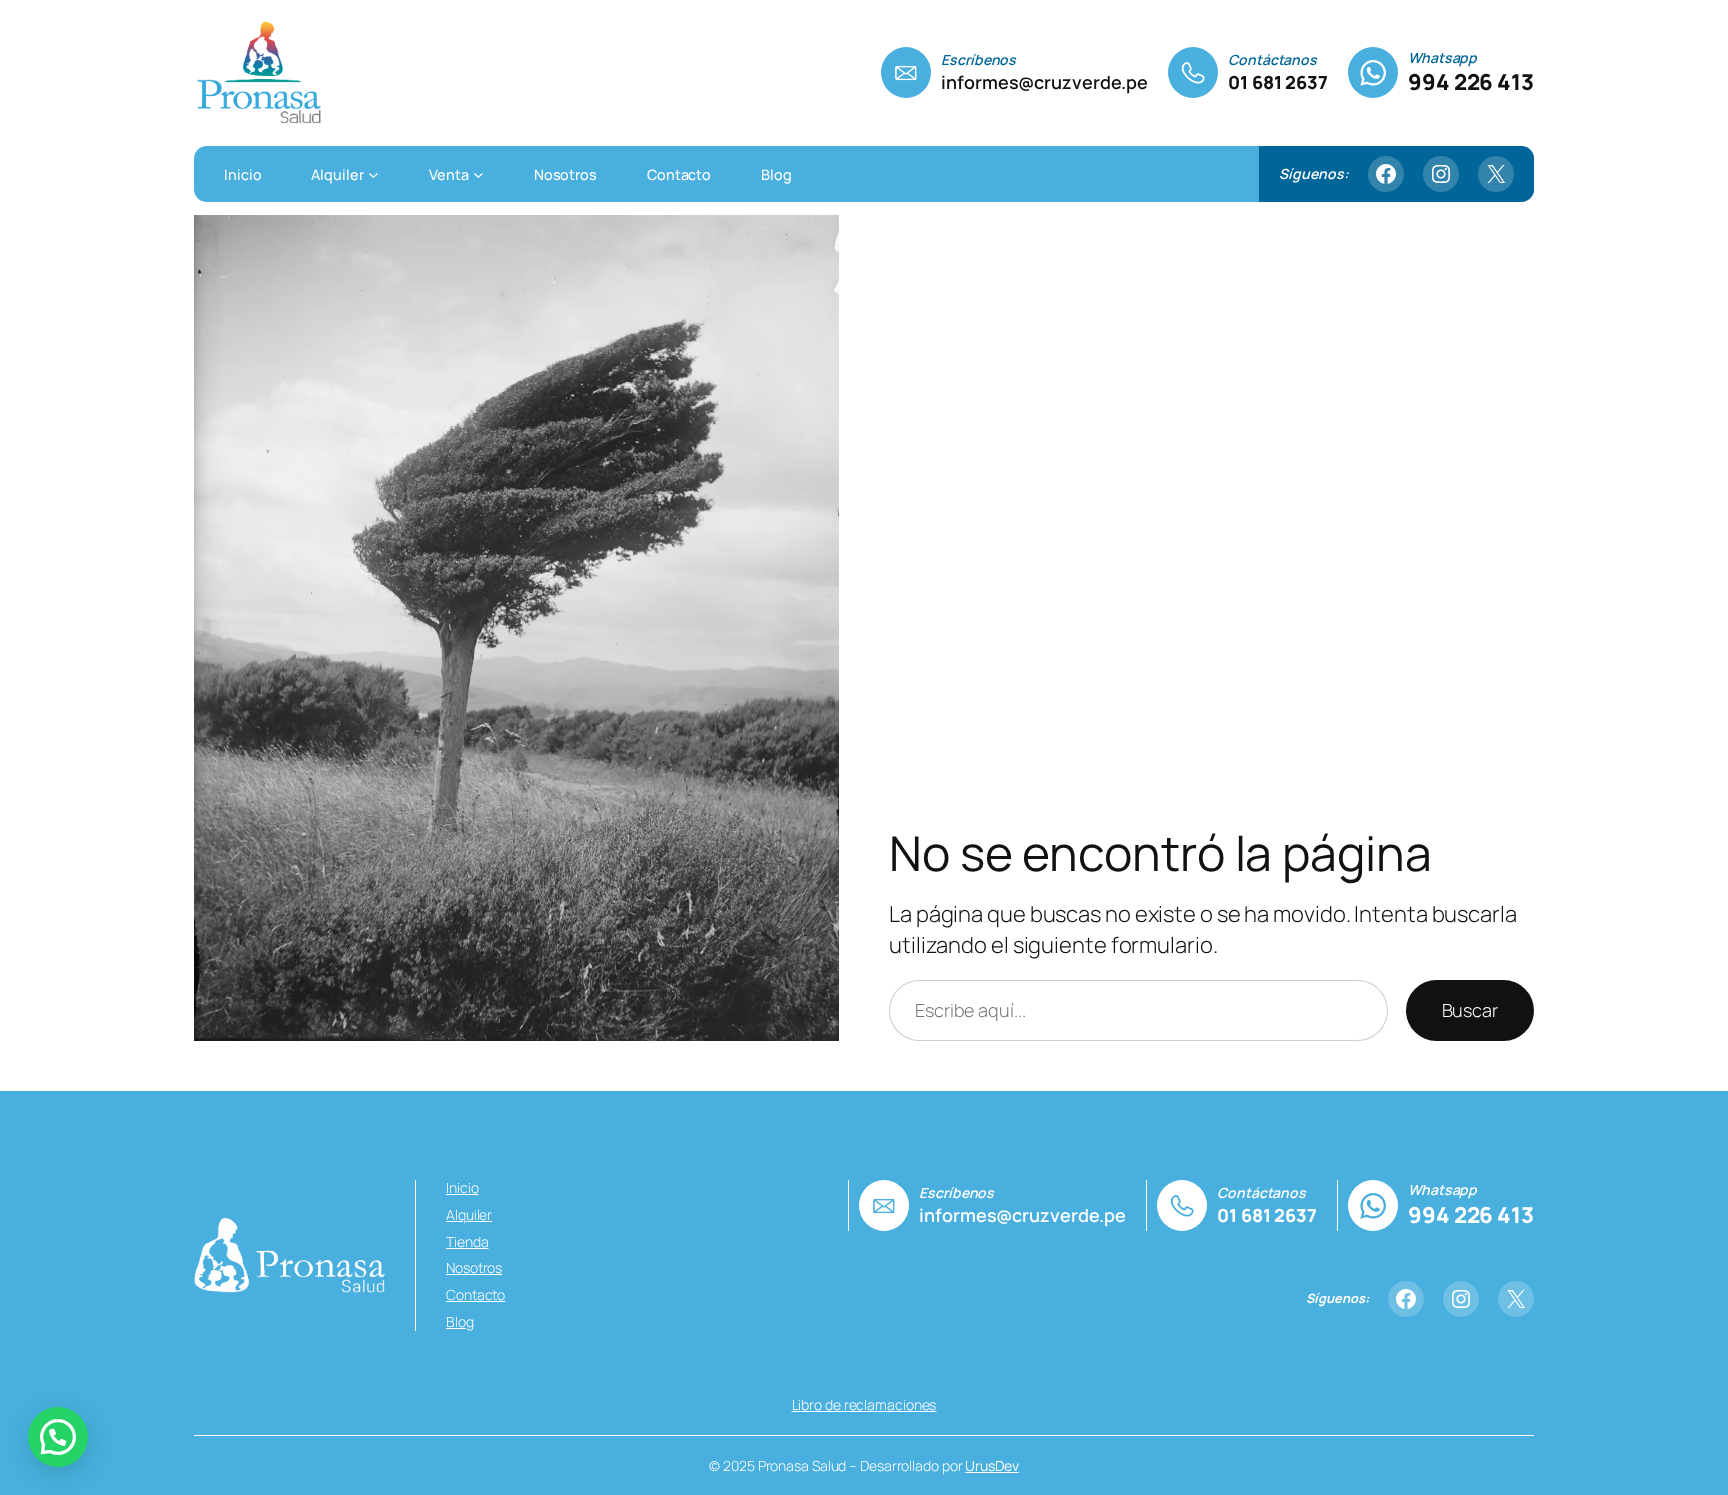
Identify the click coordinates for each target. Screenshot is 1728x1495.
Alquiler (469, 1214)
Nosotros (474, 1267)
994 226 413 (1471, 82)
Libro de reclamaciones (864, 1404)
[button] (58, 1437)
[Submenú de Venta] (478, 173)
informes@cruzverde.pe (1044, 82)
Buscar (1470, 1010)
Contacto (475, 1294)
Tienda (467, 1241)
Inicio (462, 1187)
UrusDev (991, 1465)
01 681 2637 (1278, 82)
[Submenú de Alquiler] (373, 173)
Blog (460, 1321)
